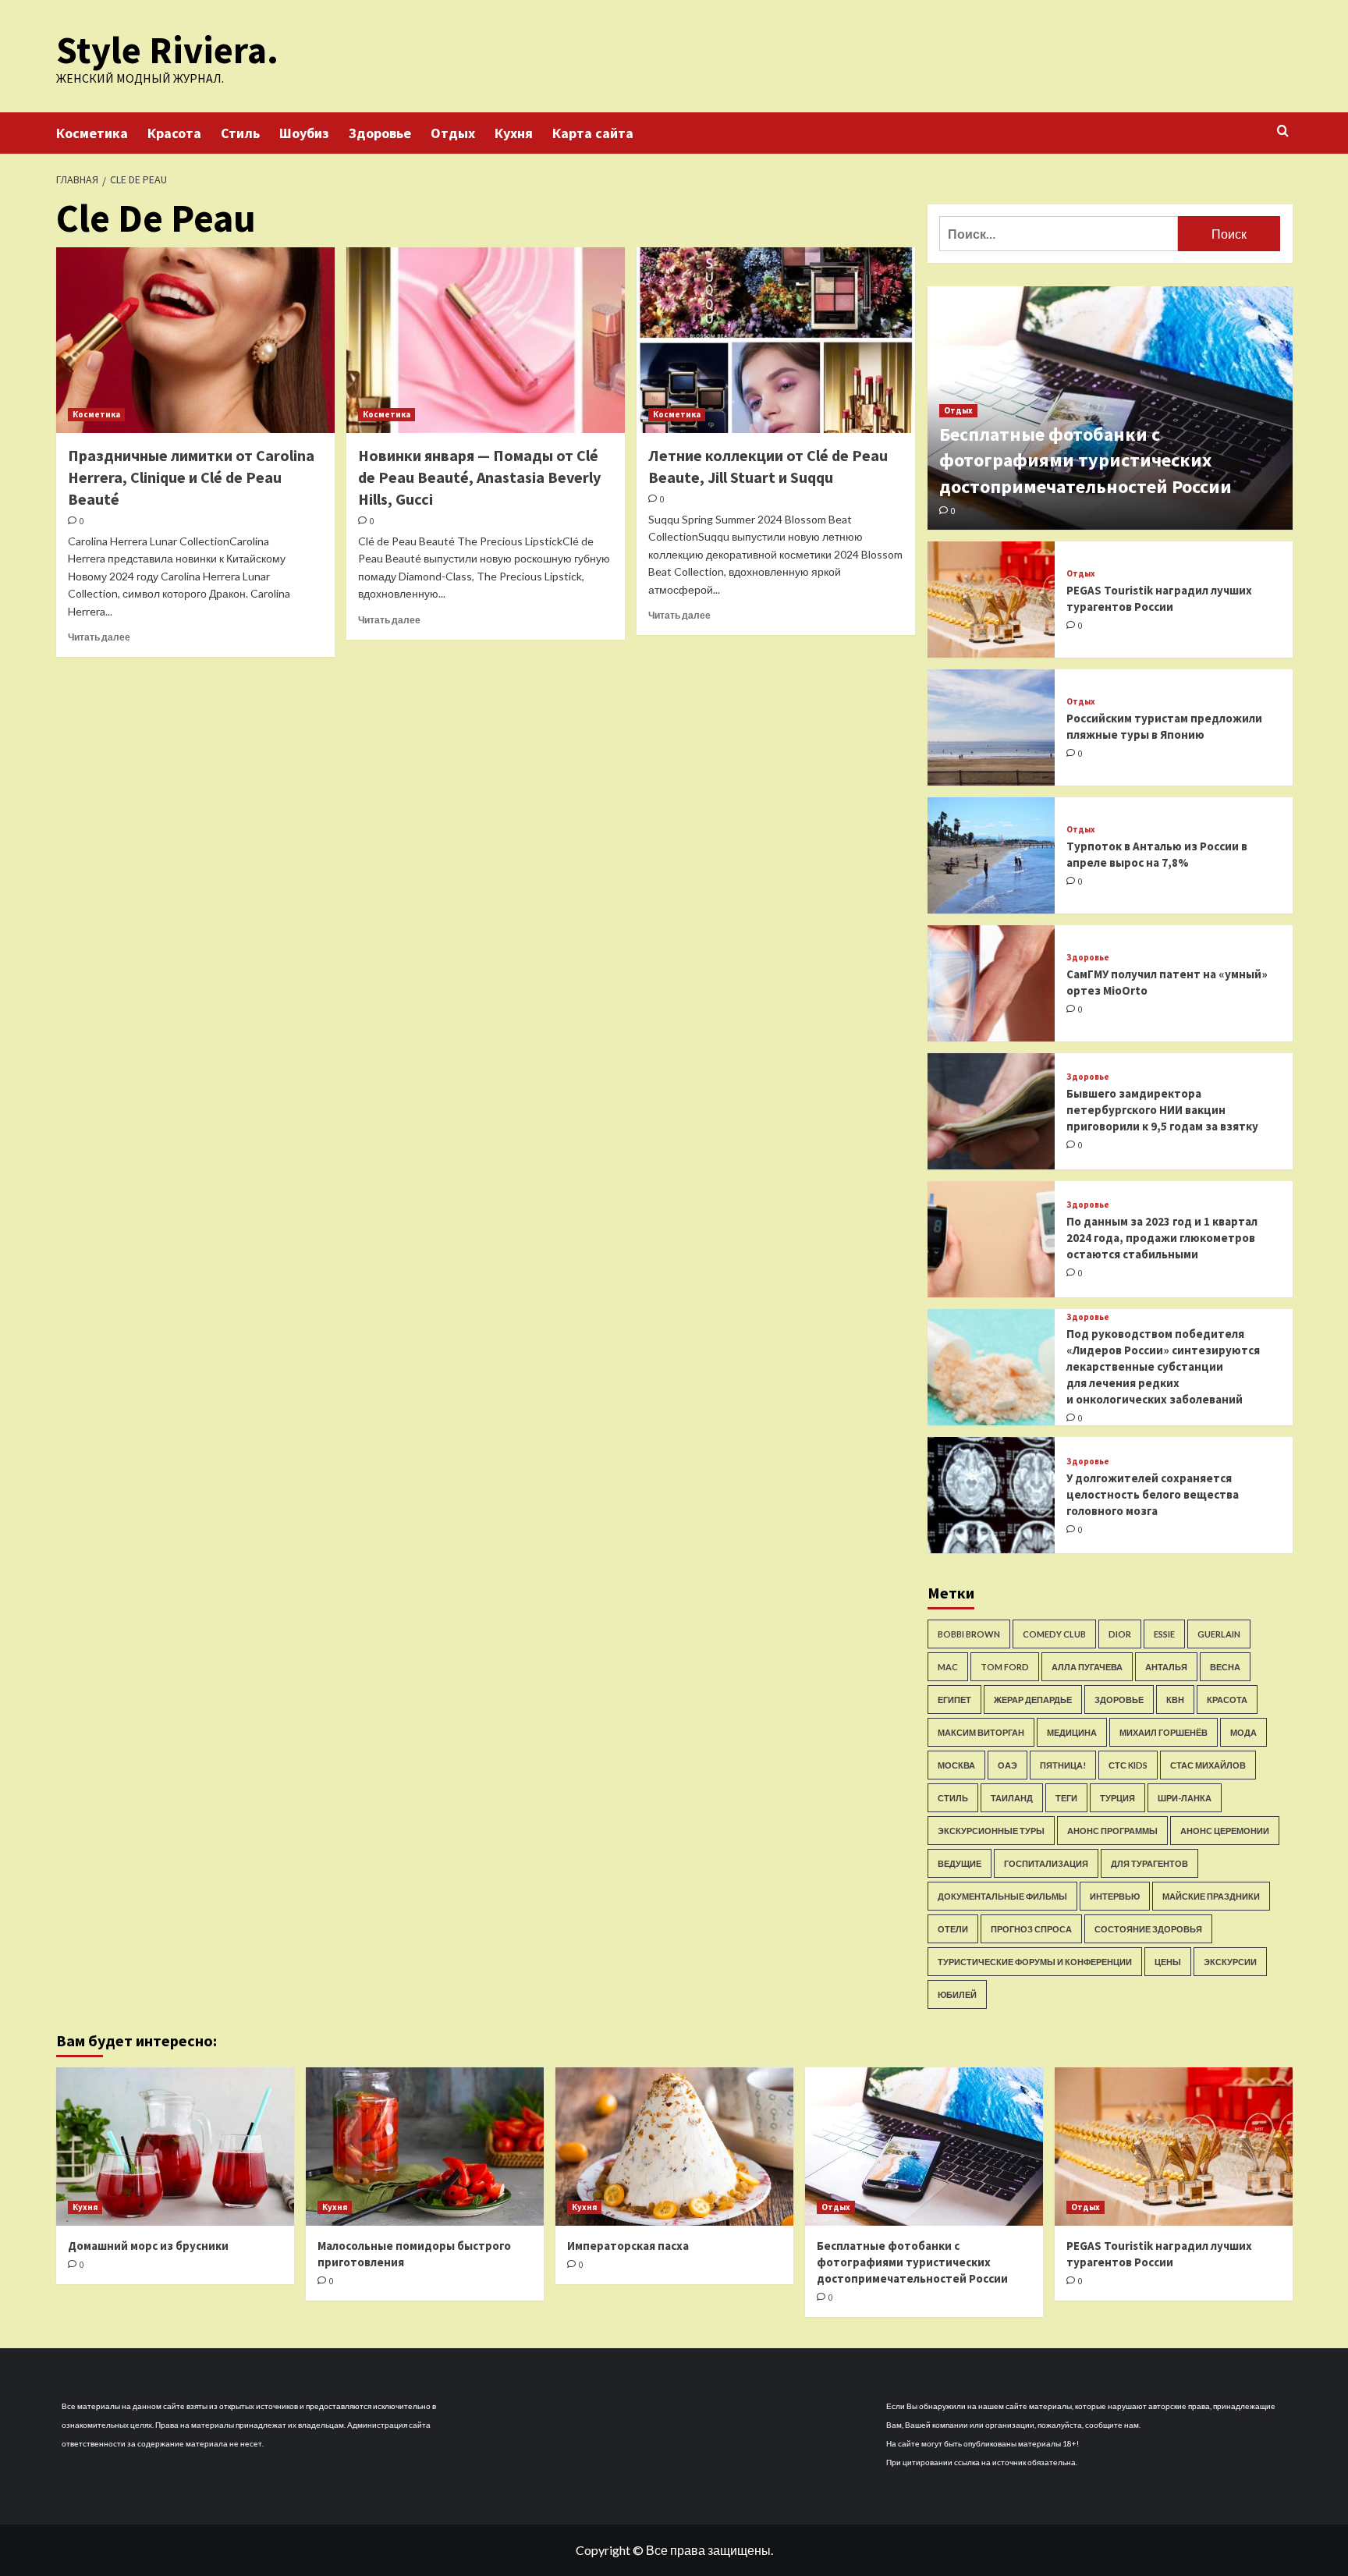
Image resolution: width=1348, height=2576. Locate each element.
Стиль (240, 133)
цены (1168, 1962)
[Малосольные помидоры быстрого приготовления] (425, 2147)
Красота (174, 133)
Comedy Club (1054, 1634)
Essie (1164, 1634)
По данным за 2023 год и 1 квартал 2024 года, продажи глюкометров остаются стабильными (1162, 1238)
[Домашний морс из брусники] (175, 2147)
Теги (1066, 1798)
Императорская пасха (628, 2246)
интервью (1115, 1896)
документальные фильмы (1002, 1896)
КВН (1175, 1700)
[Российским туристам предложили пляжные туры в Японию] (991, 727)
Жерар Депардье (1033, 1700)
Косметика (92, 133)
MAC (948, 1667)
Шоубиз (304, 133)
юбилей (957, 1994)
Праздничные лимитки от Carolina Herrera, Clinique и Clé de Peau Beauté (191, 477)
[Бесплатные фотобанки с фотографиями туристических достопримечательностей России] (924, 2147)
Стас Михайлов (1208, 1765)
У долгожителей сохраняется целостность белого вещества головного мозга (1153, 1494)
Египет (954, 1700)
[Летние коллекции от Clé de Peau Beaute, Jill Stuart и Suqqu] (776, 340)
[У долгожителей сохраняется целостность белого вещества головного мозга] (991, 1495)
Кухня (514, 133)
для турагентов (1149, 1863)
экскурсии (1230, 1962)
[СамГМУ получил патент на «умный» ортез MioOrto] (991, 983)
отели (953, 1929)
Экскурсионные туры (991, 1831)
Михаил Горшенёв (1164, 1732)
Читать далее (99, 637)
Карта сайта (593, 133)
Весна (1225, 1667)
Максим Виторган (981, 1732)
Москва (956, 1765)
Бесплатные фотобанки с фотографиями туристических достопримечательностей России (1085, 460)
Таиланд (1012, 1798)
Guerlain (1219, 1634)
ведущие (960, 1863)
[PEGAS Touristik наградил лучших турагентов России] (991, 600)
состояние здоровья (1148, 1929)
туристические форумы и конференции (1035, 1962)
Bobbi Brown (969, 1634)
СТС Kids (1128, 1765)
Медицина (1072, 1732)
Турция (1117, 1798)
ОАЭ (1007, 1765)
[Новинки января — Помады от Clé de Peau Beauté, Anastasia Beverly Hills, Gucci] (486, 340)
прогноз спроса (1031, 1929)
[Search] (1283, 131)
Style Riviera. (167, 50)
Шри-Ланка (1185, 1798)
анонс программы (1112, 1831)
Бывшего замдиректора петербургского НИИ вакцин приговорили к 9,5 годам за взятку (1162, 1110)
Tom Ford (1005, 1667)
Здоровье (380, 133)
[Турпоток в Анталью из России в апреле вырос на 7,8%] (991, 855)
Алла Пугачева (1087, 1667)
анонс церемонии (1225, 1831)
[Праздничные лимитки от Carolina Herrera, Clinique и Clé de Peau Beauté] (195, 340)
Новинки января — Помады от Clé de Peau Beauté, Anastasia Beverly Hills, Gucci (479, 477)
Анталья (1166, 1667)
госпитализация (1046, 1863)
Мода (1243, 1732)
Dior (1120, 1634)
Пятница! (1063, 1765)
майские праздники (1211, 1896)
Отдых (453, 133)
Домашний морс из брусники (148, 2246)
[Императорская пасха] (674, 2147)
